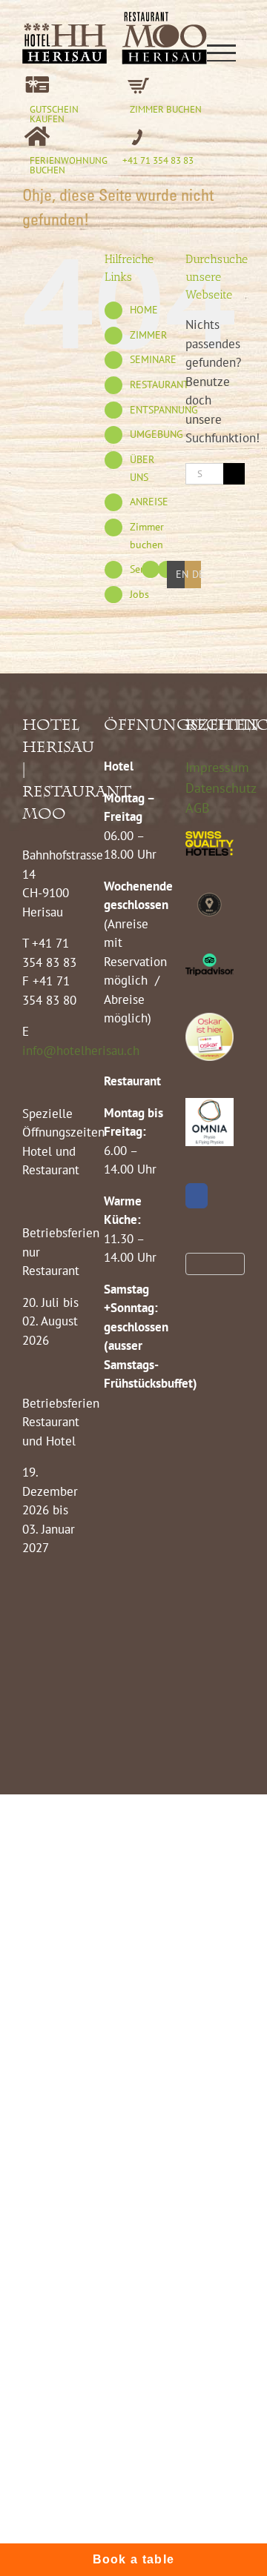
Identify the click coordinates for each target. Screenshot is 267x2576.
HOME (144, 310)
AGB (198, 808)
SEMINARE (153, 359)
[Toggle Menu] (221, 53)
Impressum (217, 767)
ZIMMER (148, 335)
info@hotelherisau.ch (83, 1051)
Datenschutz (221, 788)
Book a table (134, 2559)
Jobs (139, 594)
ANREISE (149, 502)
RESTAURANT (159, 385)
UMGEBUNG (156, 434)
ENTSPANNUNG (164, 410)
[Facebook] (197, 1196)
